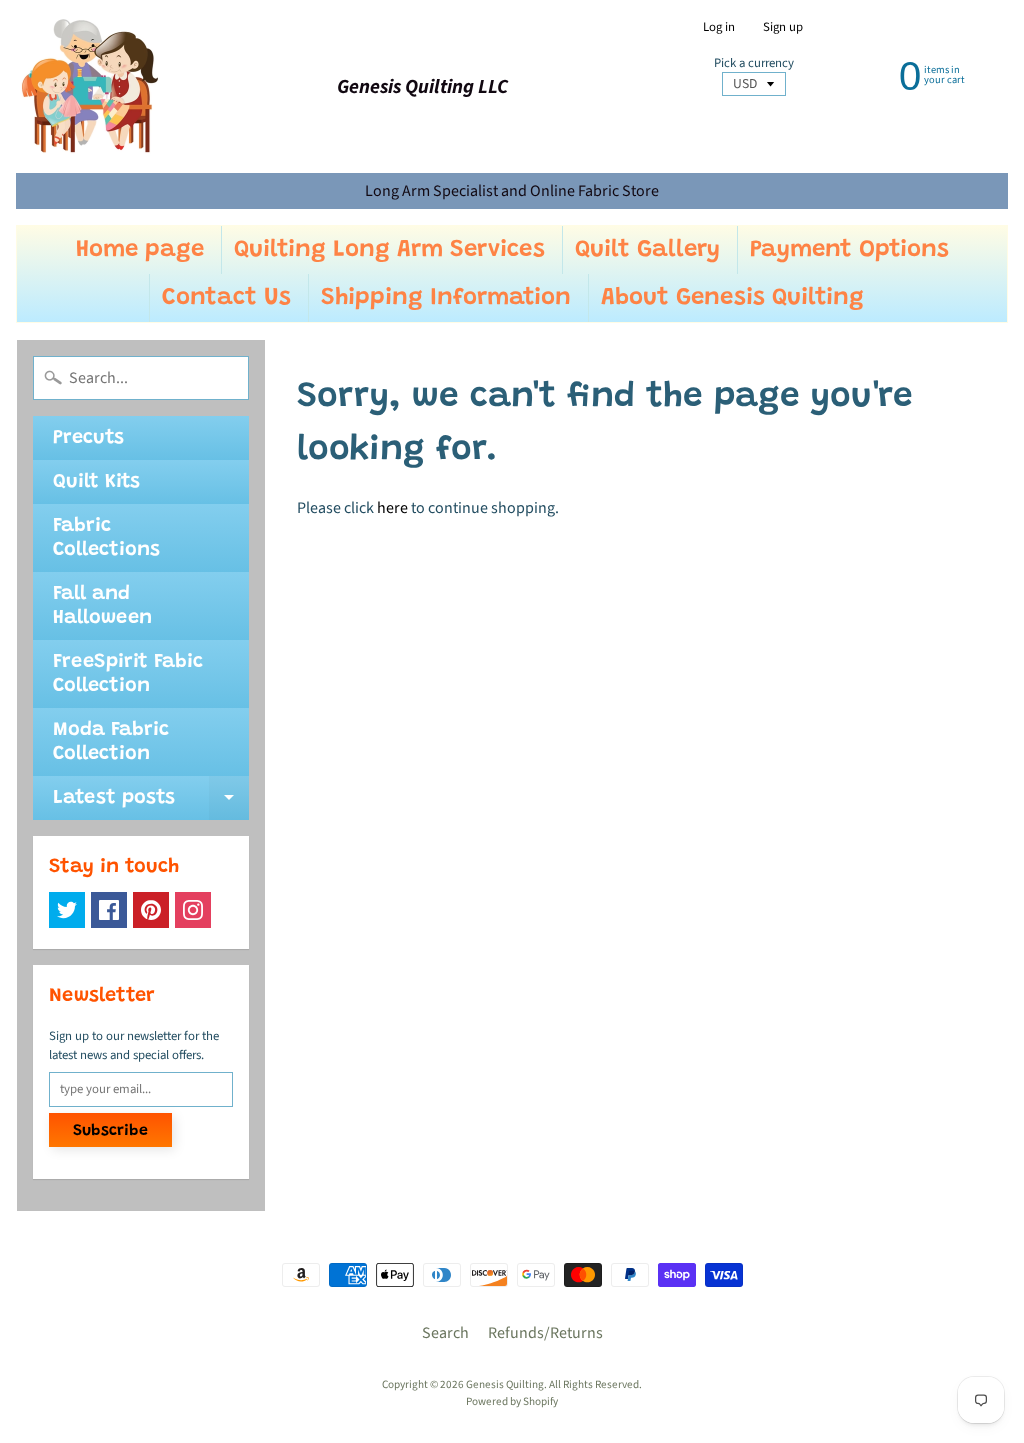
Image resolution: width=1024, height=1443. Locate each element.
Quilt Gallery (647, 250)
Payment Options (849, 250)
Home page (140, 250)
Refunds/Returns (545, 1333)
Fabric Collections (106, 538)
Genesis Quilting (505, 1384)
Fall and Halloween (102, 606)
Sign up (783, 27)
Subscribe (110, 1131)
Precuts (88, 438)
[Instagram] (193, 910)
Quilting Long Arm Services (389, 250)
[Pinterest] (151, 910)
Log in (719, 27)
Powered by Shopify (512, 1401)
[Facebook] (109, 910)
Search (445, 1333)
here (392, 508)
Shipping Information (446, 298)
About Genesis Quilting (732, 298)
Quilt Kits (96, 482)
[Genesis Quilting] (91, 86)
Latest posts (151, 804)
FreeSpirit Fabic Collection (128, 674)
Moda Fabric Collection (111, 742)
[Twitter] (67, 910)
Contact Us (226, 298)
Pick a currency (754, 63)
